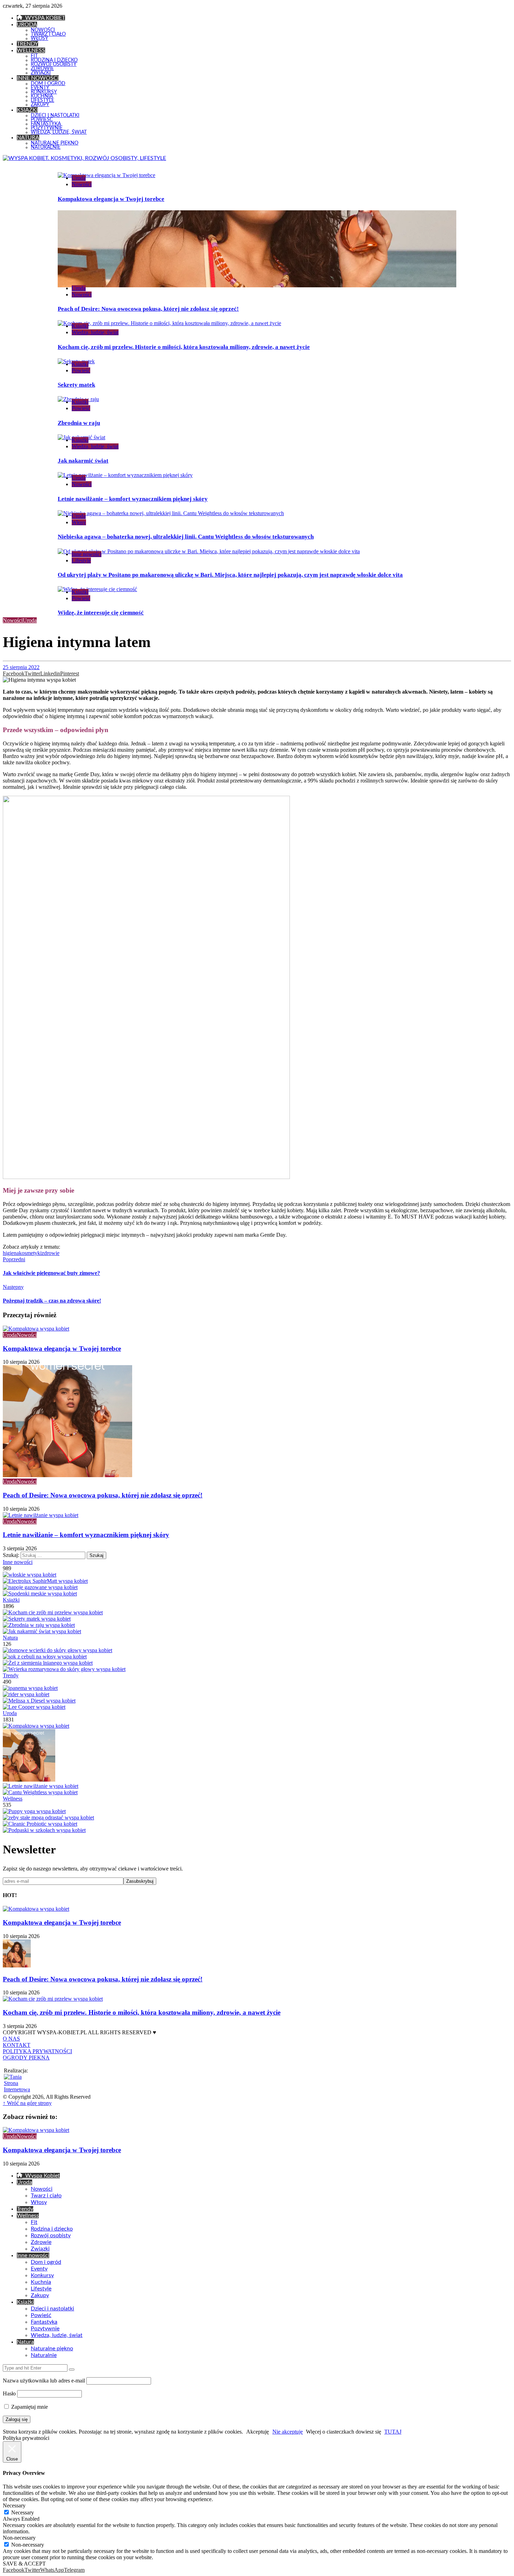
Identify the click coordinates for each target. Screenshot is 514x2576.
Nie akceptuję (288, 2432)
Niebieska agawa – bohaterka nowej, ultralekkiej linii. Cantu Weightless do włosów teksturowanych (186, 537)
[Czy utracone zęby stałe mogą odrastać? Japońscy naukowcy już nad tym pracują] (48, 1817)
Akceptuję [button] (258, 2432)
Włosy (79, 522)
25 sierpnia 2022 (21, 667)
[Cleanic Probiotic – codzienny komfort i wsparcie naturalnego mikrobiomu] (40, 1824)
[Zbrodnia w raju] (39, 1625)
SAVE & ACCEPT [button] (24, 2564)
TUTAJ (393, 2432)
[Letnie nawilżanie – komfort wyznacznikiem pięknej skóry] (41, 1786)
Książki (80, 326)
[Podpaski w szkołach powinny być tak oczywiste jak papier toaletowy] (44, 1830)
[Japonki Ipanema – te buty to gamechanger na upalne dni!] (30, 1688)
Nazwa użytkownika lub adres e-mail (44, 2381)
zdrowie (51, 1253)
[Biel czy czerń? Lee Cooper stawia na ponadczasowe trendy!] (34, 1707)
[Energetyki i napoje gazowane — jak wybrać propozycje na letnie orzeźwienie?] (40, 1587)
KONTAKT (17, 2045)
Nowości (82, 184)
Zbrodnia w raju (79, 423)
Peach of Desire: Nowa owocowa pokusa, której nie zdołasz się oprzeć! (148, 309)
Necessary (23, 2512)
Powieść (81, 370)
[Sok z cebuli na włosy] (45, 1656)
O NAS (11, 2039)
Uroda (79, 178)
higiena (11, 1253)
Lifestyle (81, 560)
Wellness (13, 1799)
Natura (10, 1638)
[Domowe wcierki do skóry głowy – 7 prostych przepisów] (58, 1650)
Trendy (11, 1675)
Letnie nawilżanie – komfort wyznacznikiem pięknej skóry (133, 499)
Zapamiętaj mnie (29, 2407)
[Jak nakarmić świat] (42, 1631)
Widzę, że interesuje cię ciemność (101, 613)
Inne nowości (87, 554)
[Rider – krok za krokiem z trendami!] (26, 1694)
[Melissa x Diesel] (39, 1701)
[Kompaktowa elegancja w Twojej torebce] (36, 1726)
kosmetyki (30, 1253)
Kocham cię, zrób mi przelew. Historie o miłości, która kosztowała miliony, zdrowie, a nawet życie (184, 347)
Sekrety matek (76, 385)
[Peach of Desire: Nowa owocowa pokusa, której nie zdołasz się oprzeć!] (29, 1780)
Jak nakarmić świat (83, 461)
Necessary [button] (14, 2505)
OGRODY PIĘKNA (26, 2058)
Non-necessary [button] (19, 2538)
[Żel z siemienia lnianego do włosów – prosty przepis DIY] (48, 1663)
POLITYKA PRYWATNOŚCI (37, 2051)
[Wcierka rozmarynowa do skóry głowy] (64, 1669)
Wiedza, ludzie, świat (95, 332)
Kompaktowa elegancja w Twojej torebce (111, 199)
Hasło (9, 2393)
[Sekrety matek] (37, 1619)
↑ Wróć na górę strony (27, 2103)
